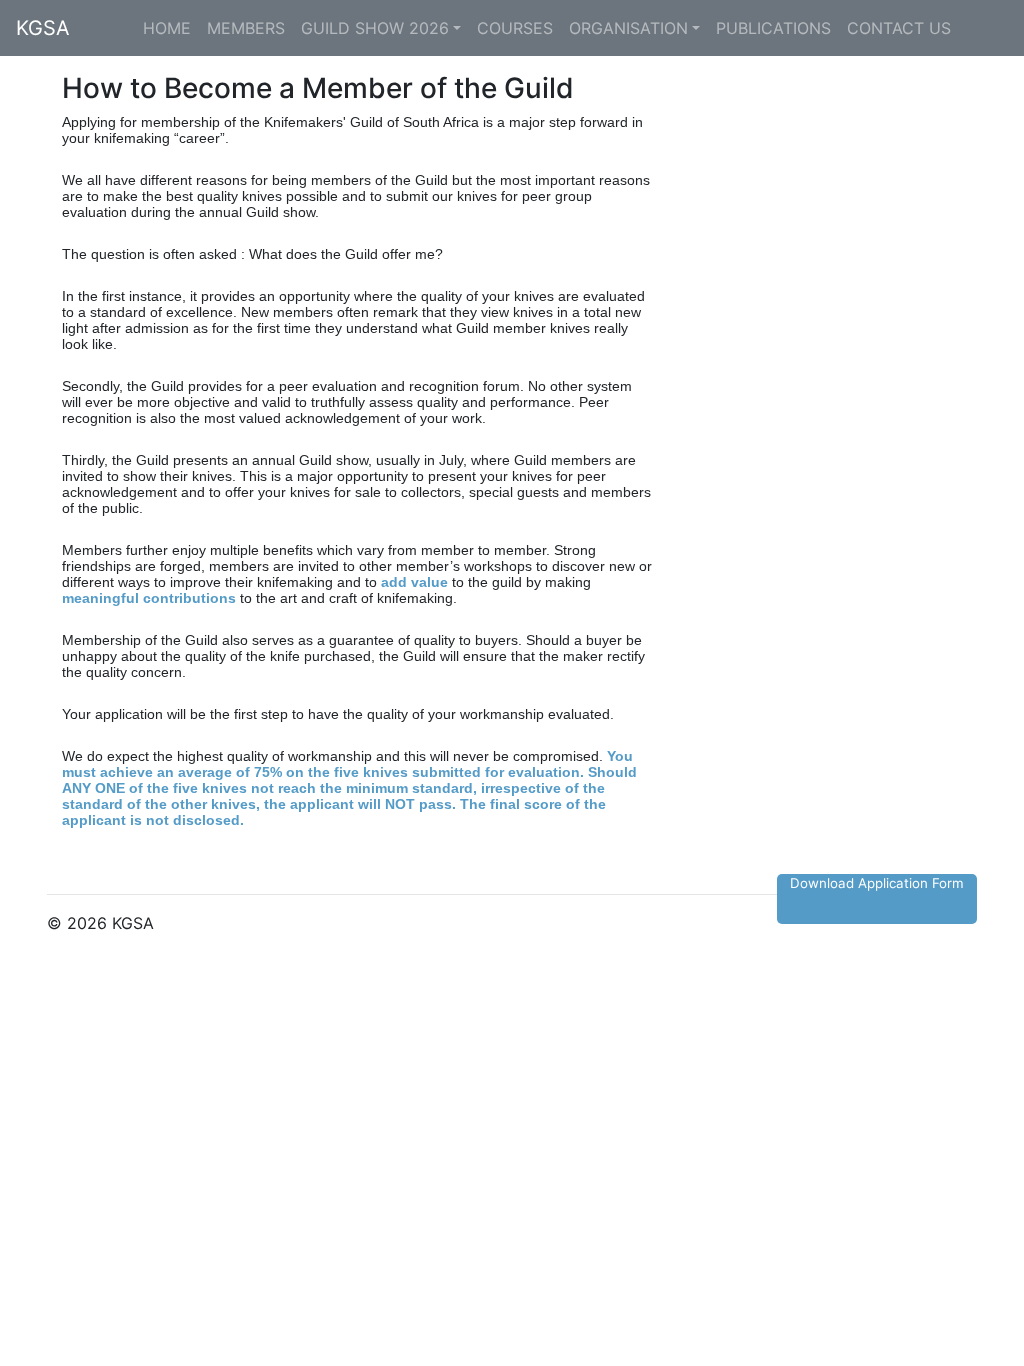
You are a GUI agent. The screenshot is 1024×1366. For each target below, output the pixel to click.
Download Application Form (877, 883)
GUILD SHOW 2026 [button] (375, 28)
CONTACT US (899, 28)
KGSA (43, 28)
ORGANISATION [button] (628, 28)
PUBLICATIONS (773, 28)
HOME (167, 28)
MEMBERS (246, 28)
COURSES (515, 28)
